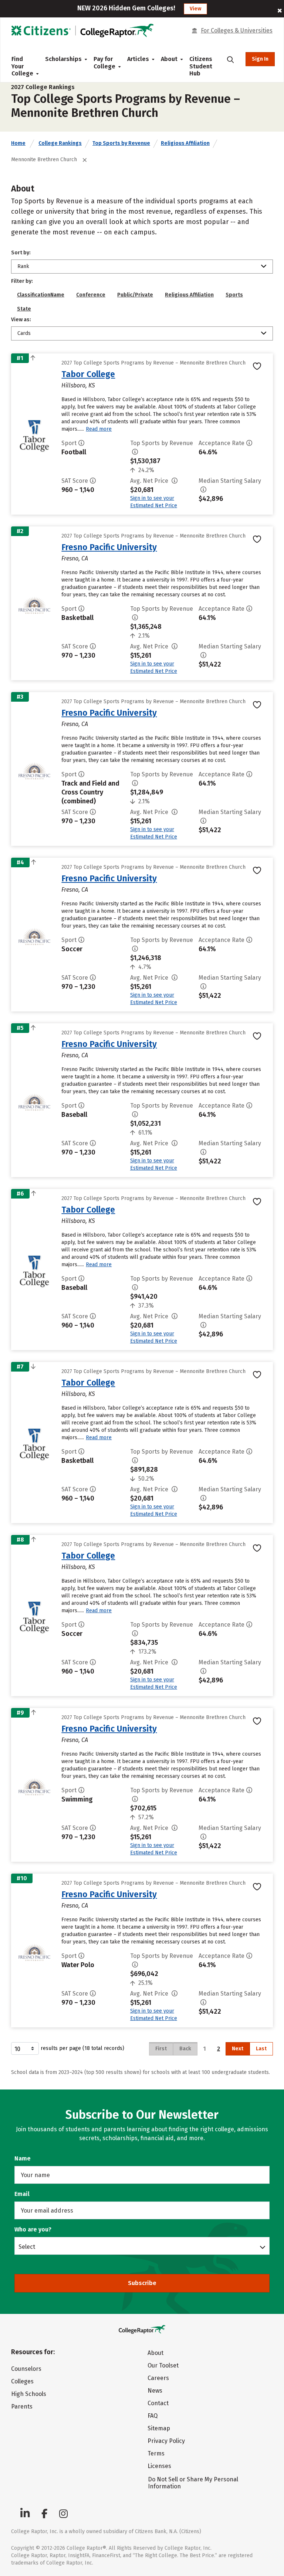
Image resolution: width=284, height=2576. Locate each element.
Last (261, 2049)
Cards (24, 333)
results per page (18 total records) (82, 2048)
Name (23, 2158)
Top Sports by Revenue (121, 143)
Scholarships (63, 59)
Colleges (22, 2381)
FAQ (153, 2416)
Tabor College (88, 374)
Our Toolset (163, 2365)
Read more (99, 429)
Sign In (260, 59)
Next (238, 2049)
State (24, 309)
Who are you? (33, 2229)
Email (22, 2194)
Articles (138, 59)
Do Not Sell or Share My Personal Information (193, 2483)
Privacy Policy (166, 2441)
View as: (21, 320)
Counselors (26, 2369)
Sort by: (21, 253)
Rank (23, 266)
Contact (158, 2403)
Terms (156, 2453)
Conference (91, 295)
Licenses (159, 2466)
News (155, 2391)
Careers (158, 2378)
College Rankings (60, 143)
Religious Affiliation (185, 143)
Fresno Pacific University (109, 547)
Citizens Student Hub (201, 66)
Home (18, 143)
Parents (22, 2406)
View (195, 9)
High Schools (29, 2394)
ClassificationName (41, 295)
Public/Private (135, 295)
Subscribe (142, 2283)
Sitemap (159, 2428)
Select (27, 2247)
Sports (234, 295)
